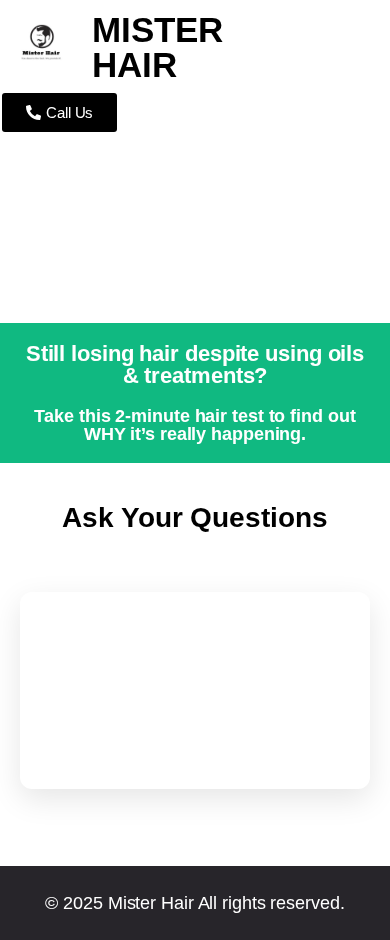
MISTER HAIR (157, 47)
